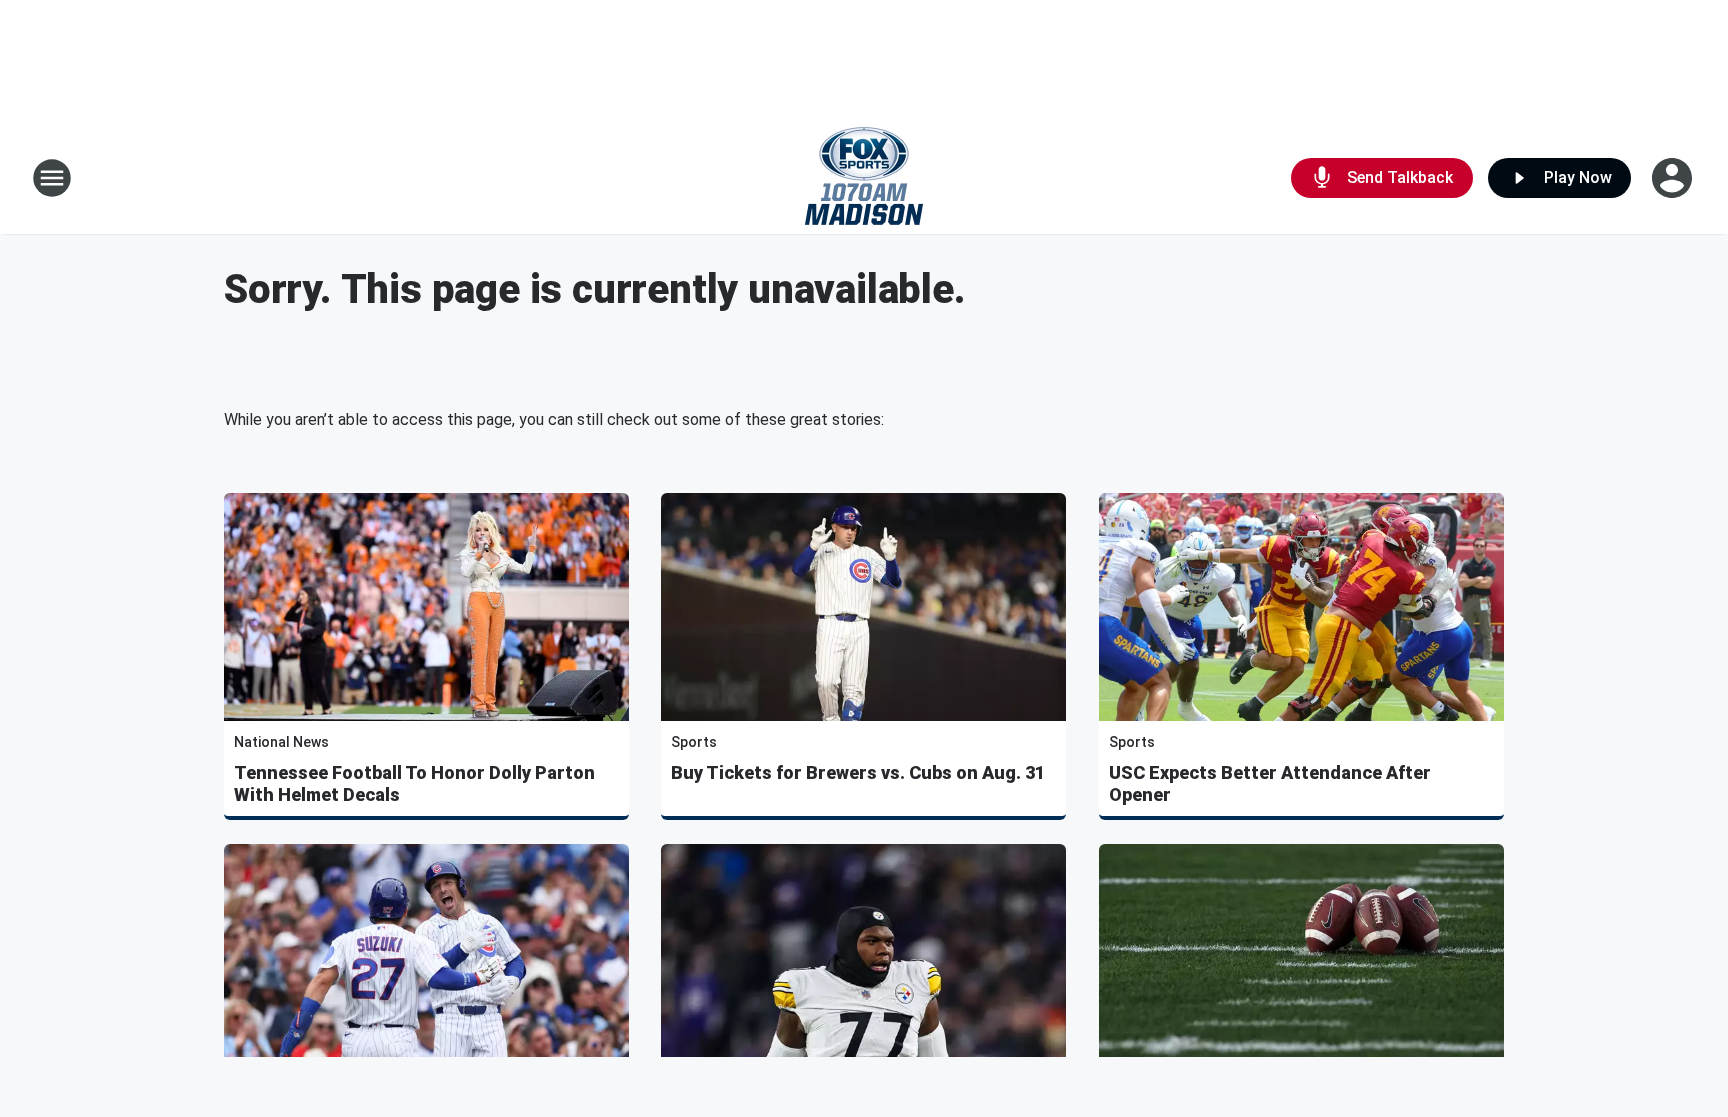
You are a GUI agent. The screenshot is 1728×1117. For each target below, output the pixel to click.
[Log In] (1674, 178)
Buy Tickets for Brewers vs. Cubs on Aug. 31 (858, 772)
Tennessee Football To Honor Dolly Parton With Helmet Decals (414, 783)
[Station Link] (864, 178)
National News (281, 742)
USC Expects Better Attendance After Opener (1270, 783)
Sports (694, 742)
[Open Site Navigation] (52, 178)
